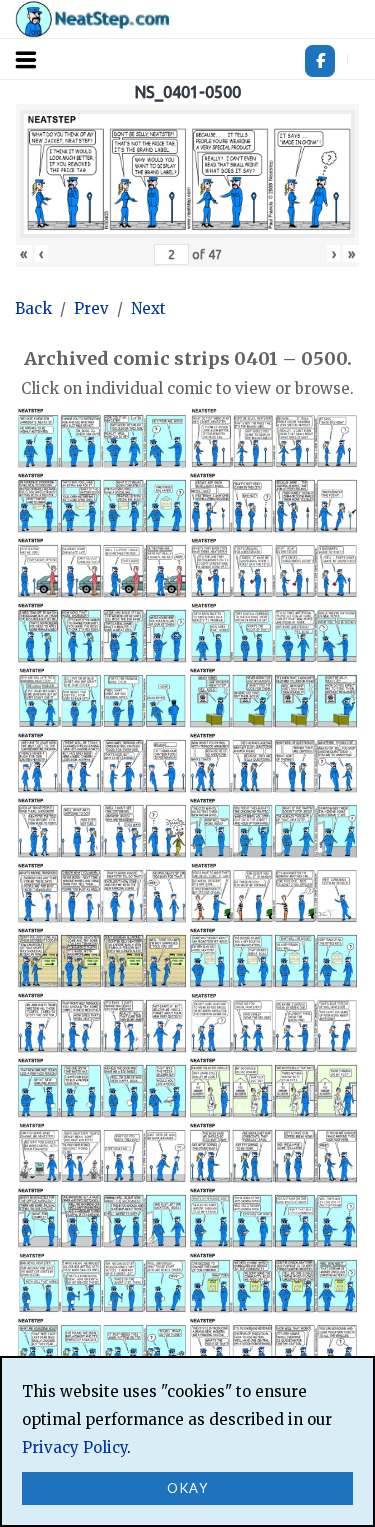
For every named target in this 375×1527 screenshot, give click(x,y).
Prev (91, 308)
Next (148, 308)
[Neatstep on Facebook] (320, 61)
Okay (187, 1488)
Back (33, 308)
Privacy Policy (74, 1447)
